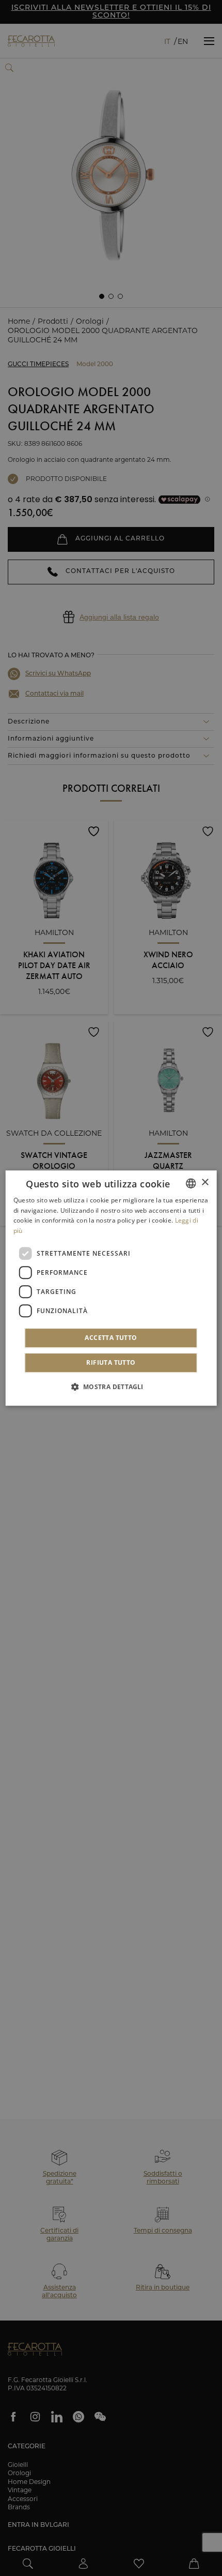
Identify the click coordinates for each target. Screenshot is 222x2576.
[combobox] (191, 1183)
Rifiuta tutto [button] (111, 1362)
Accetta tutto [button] (111, 1338)
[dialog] (111, 1288)
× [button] (205, 1182)
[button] (111, 1387)
